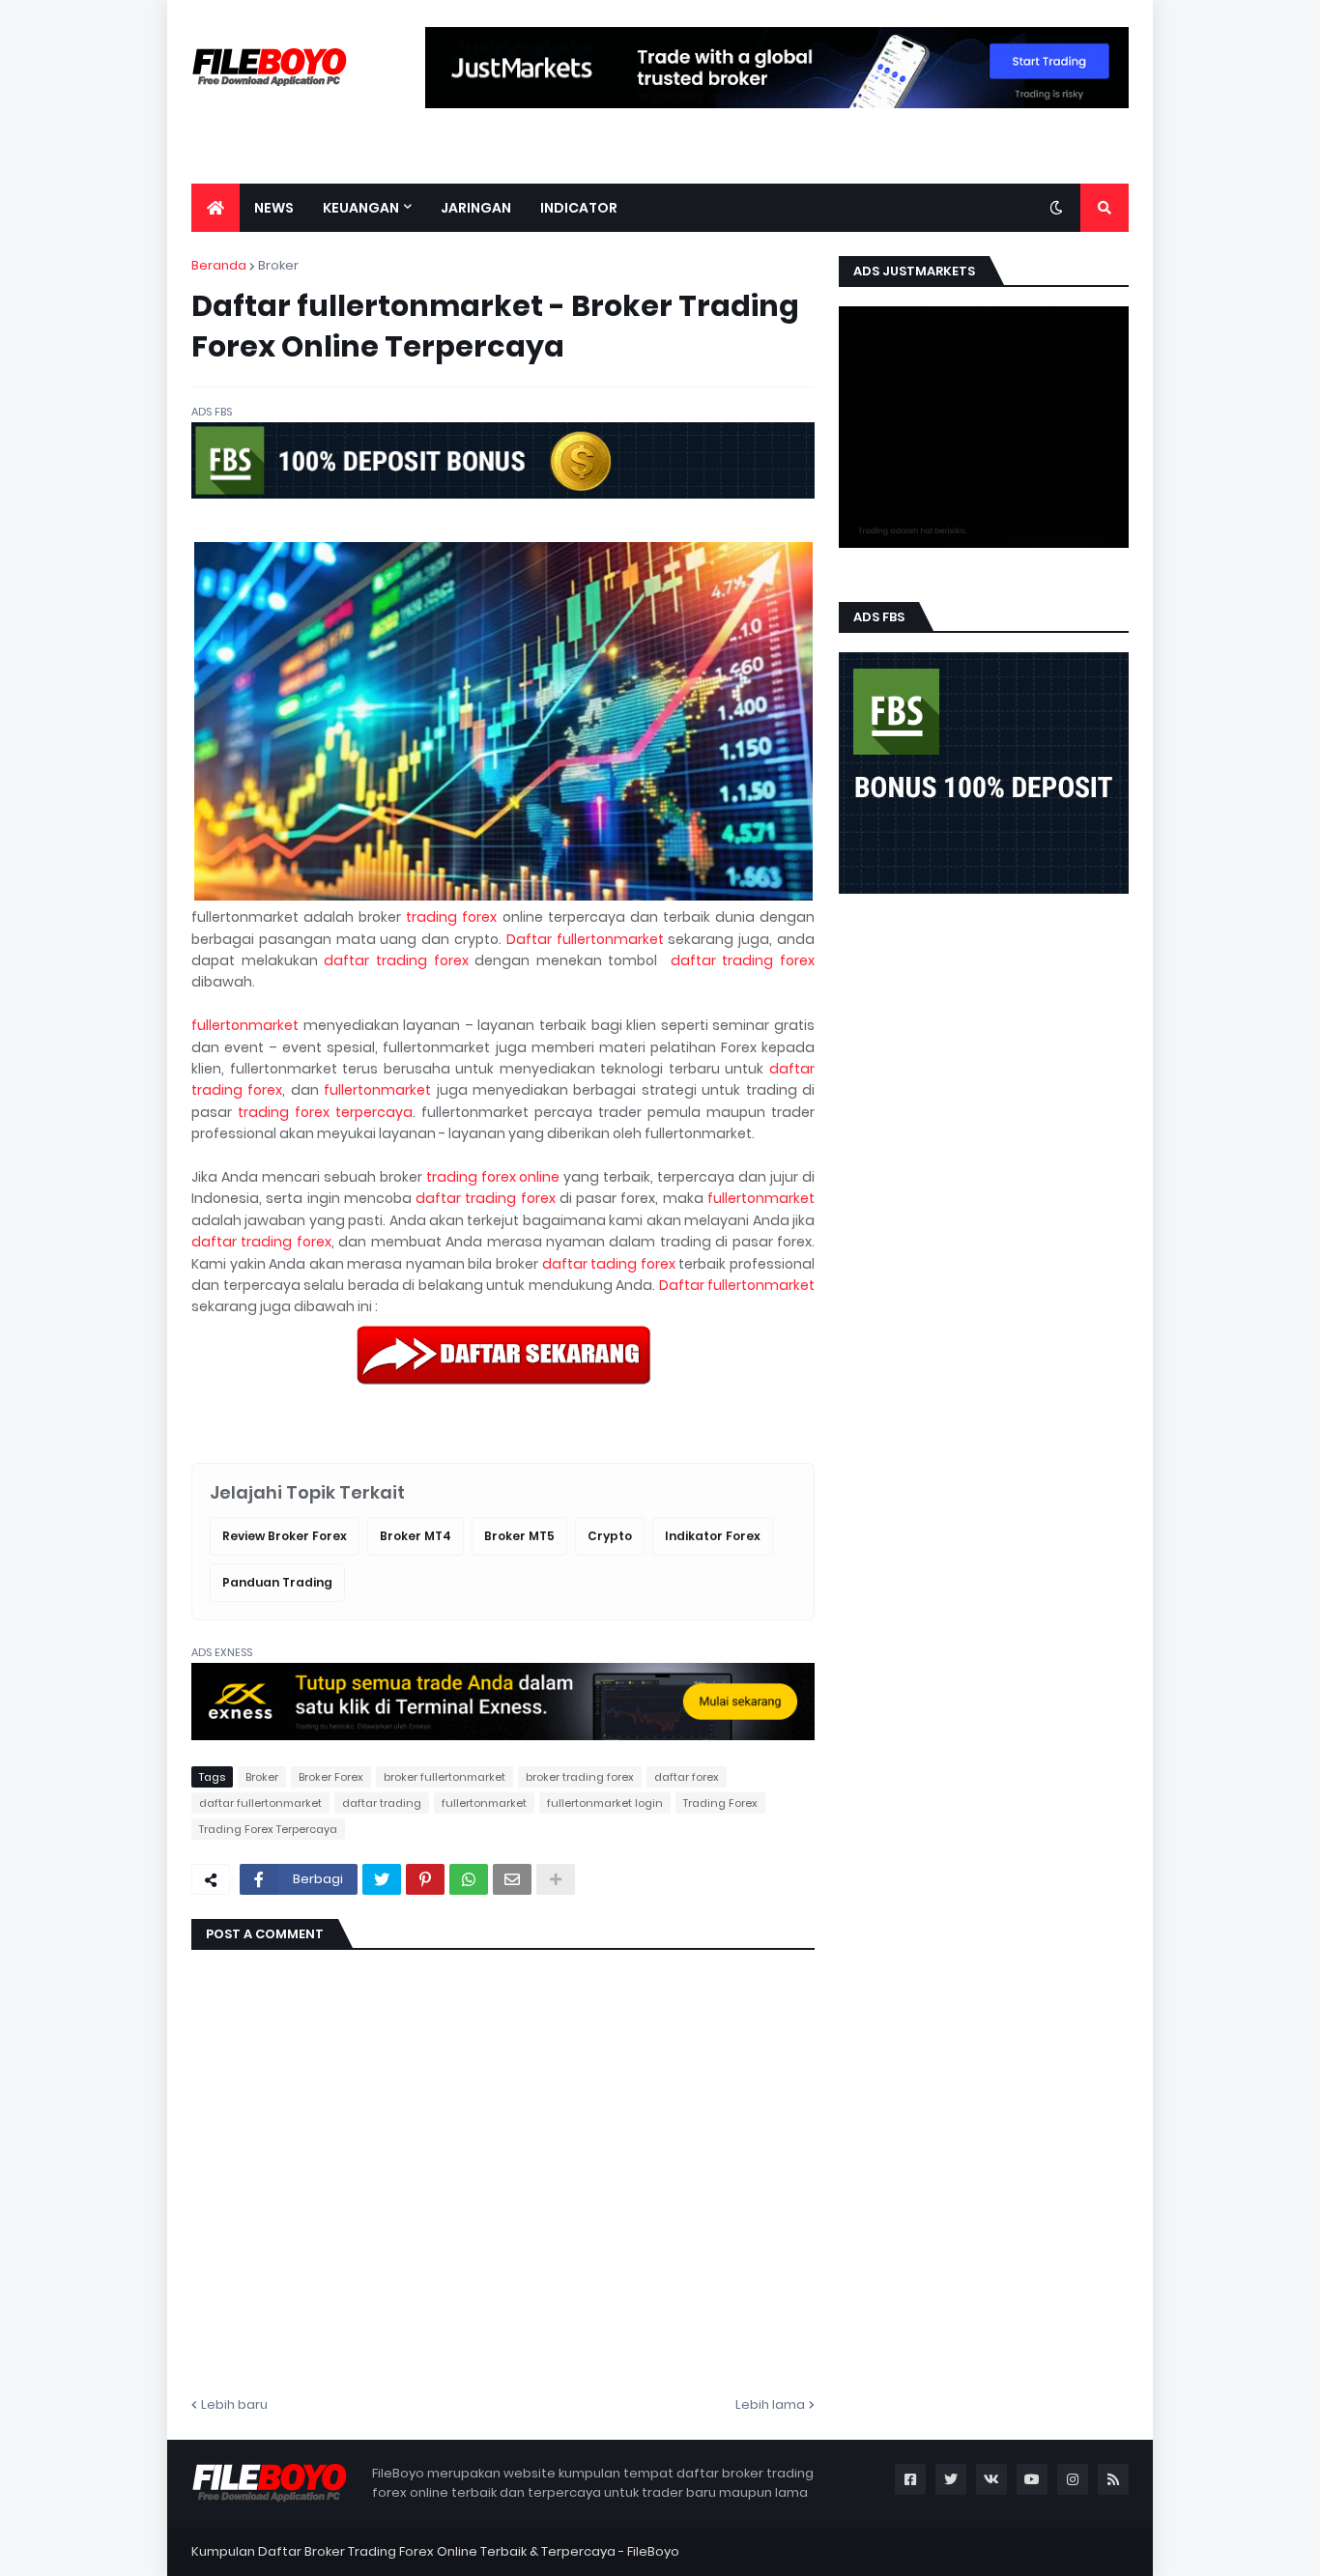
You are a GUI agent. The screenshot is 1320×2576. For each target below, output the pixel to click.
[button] (1056, 208)
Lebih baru (234, 2404)
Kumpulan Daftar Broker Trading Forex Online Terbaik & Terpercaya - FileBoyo (435, 2551)
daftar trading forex (396, 960)
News (274, 208)
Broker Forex (331, 1777)
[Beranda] (215, 208)
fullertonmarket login (605, 1803)
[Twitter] (382, 1879)
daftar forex (687, 1777)
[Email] (512, 1879)
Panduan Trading (277, 1582)
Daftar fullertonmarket (585, 939)
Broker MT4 (416, 1536)
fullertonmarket (245, 1025)
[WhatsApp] (469, 1879)
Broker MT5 (519, 1536)
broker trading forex (580, 1777)
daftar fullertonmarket (260, 1803)
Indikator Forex (713, 1536)
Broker (278, 265)
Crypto (610, 1536)
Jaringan (476, 208)
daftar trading (382, 1803)
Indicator (579, 208)
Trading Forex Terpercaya (268, 1829)
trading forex (451, 917)
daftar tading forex (609, 1264)
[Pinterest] (425, 1879)
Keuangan (361, 208)
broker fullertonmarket (445, 1777)
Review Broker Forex (285, 1536)
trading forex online (493, 1177)
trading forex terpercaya (325, 1112)
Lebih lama (770, 2404)
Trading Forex (720, 1803)
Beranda (219, 265)
